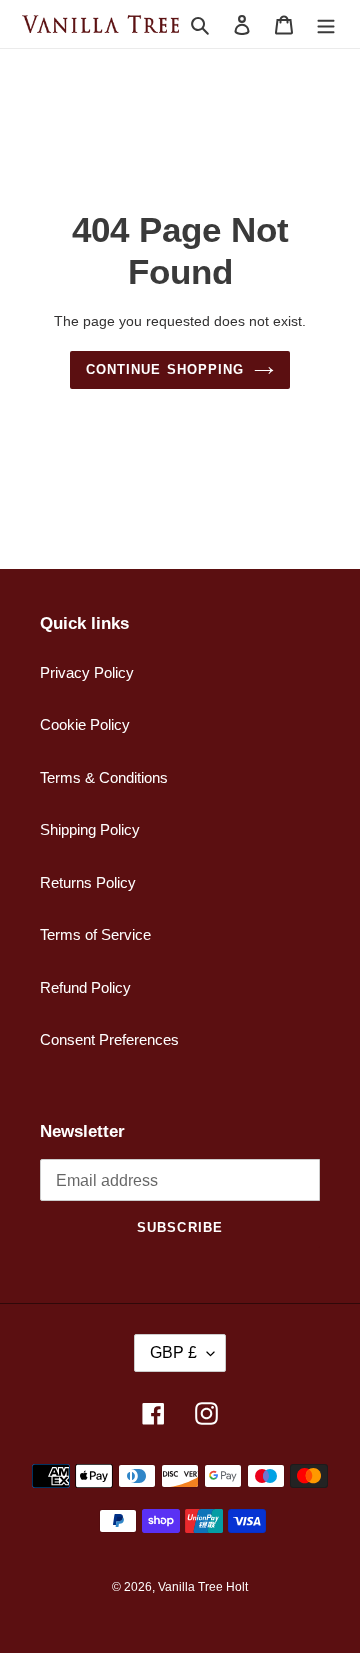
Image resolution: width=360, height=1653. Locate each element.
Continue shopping (165, 369)
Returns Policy (88, 882)
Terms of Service (95, 934)
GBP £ (173, 1352)
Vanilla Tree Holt (203, 1587)
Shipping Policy (90, 829)
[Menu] (326, 24)
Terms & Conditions (104, 777)
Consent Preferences (109, 1039)
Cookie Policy (85, 724)
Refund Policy (85, 987)
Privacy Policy (87, 672)
